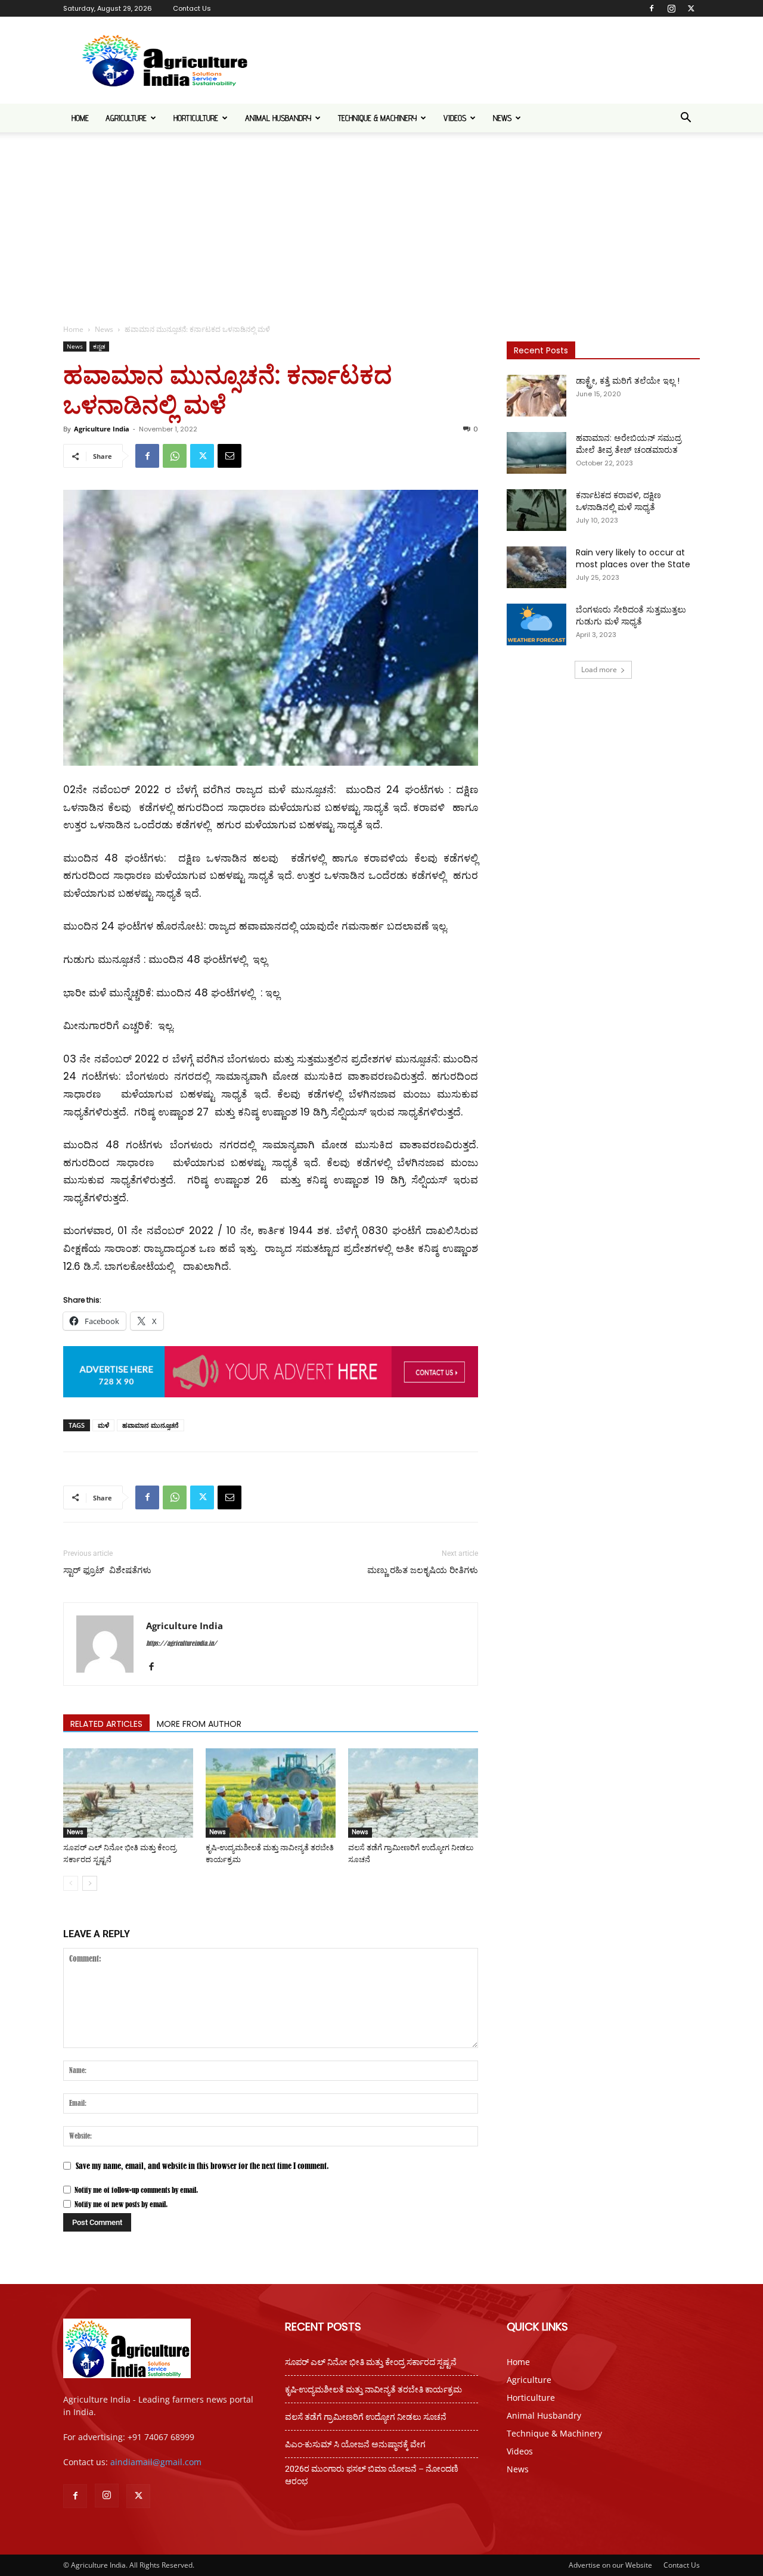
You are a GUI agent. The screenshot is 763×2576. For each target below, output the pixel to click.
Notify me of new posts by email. (121, 2204)
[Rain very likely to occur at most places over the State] (536, 567)
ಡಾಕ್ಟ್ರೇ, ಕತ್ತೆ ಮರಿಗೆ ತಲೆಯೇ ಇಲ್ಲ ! (628, 381)
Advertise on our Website (610, 2565)
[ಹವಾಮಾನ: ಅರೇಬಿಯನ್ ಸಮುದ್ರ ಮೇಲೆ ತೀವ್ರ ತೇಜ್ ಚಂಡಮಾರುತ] (536, 453)
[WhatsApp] (175, 456)
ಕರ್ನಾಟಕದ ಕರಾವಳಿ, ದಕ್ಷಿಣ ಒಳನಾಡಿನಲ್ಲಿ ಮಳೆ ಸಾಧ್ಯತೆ (618, 501)
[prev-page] (71, 1883)
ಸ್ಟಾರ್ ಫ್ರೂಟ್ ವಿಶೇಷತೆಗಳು (107, 1570)
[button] (686, 119)
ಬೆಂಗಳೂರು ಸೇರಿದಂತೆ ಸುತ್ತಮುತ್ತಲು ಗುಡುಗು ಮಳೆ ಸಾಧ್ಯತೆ (631, 616)
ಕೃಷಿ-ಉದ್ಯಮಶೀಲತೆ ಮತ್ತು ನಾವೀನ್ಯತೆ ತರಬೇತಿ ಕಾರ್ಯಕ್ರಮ (373, 2389)
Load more (599, 669)
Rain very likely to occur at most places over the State (633, 558)
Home (80, 118)
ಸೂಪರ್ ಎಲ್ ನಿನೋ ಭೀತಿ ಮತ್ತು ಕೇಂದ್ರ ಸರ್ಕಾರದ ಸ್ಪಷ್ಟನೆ (371, 2362)
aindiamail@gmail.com (156, 2462)
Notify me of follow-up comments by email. (136, 2190)
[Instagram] (671, 8)
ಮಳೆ (103, 1425)
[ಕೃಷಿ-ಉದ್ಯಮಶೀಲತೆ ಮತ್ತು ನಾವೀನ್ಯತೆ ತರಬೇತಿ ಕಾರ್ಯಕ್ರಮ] (271, 1793)
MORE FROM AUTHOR (199, 1724)
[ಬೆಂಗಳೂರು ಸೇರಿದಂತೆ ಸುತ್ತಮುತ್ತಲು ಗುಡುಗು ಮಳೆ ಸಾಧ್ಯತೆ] (536, 624)
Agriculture (126, 118)
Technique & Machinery (377, 118)
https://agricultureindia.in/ (182, 1643)
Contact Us (192, 8)
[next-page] (90, 1883)
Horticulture (196, 118)
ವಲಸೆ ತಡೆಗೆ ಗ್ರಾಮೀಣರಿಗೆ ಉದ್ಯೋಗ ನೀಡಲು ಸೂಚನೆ (366, 2417)
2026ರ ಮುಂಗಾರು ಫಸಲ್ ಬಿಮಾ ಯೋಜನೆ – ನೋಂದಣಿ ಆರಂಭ (372, 2475)
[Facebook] (652, 8)
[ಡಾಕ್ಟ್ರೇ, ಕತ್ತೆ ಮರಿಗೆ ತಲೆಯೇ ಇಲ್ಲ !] (536, 396)
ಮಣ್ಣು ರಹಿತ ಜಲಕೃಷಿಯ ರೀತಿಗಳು (423, 1570)
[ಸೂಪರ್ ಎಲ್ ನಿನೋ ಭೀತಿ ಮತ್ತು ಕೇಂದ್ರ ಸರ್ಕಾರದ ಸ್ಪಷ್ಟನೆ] (128, 1793)
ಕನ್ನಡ (99, 346)
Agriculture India (102, 429)
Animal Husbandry (278, 118)
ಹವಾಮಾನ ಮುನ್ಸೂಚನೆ (151, 1425)
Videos (455, 118)
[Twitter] (691, 8)
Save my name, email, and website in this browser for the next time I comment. (202, 2166)
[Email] (229, 456)
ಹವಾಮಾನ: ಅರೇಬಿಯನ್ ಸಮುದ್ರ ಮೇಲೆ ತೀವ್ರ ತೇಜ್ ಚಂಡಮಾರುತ (629, 444)
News (502, 118)
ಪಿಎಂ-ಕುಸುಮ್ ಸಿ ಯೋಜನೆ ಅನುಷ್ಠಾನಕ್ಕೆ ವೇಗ (355, 2444)
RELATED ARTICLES (106, 1724)
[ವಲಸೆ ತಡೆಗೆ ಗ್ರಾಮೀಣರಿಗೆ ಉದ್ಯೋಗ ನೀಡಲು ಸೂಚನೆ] (413, 1793)
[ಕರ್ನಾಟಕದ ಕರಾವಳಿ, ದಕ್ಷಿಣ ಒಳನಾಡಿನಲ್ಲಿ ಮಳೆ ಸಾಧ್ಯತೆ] (536, 510)
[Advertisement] (381, 222)
